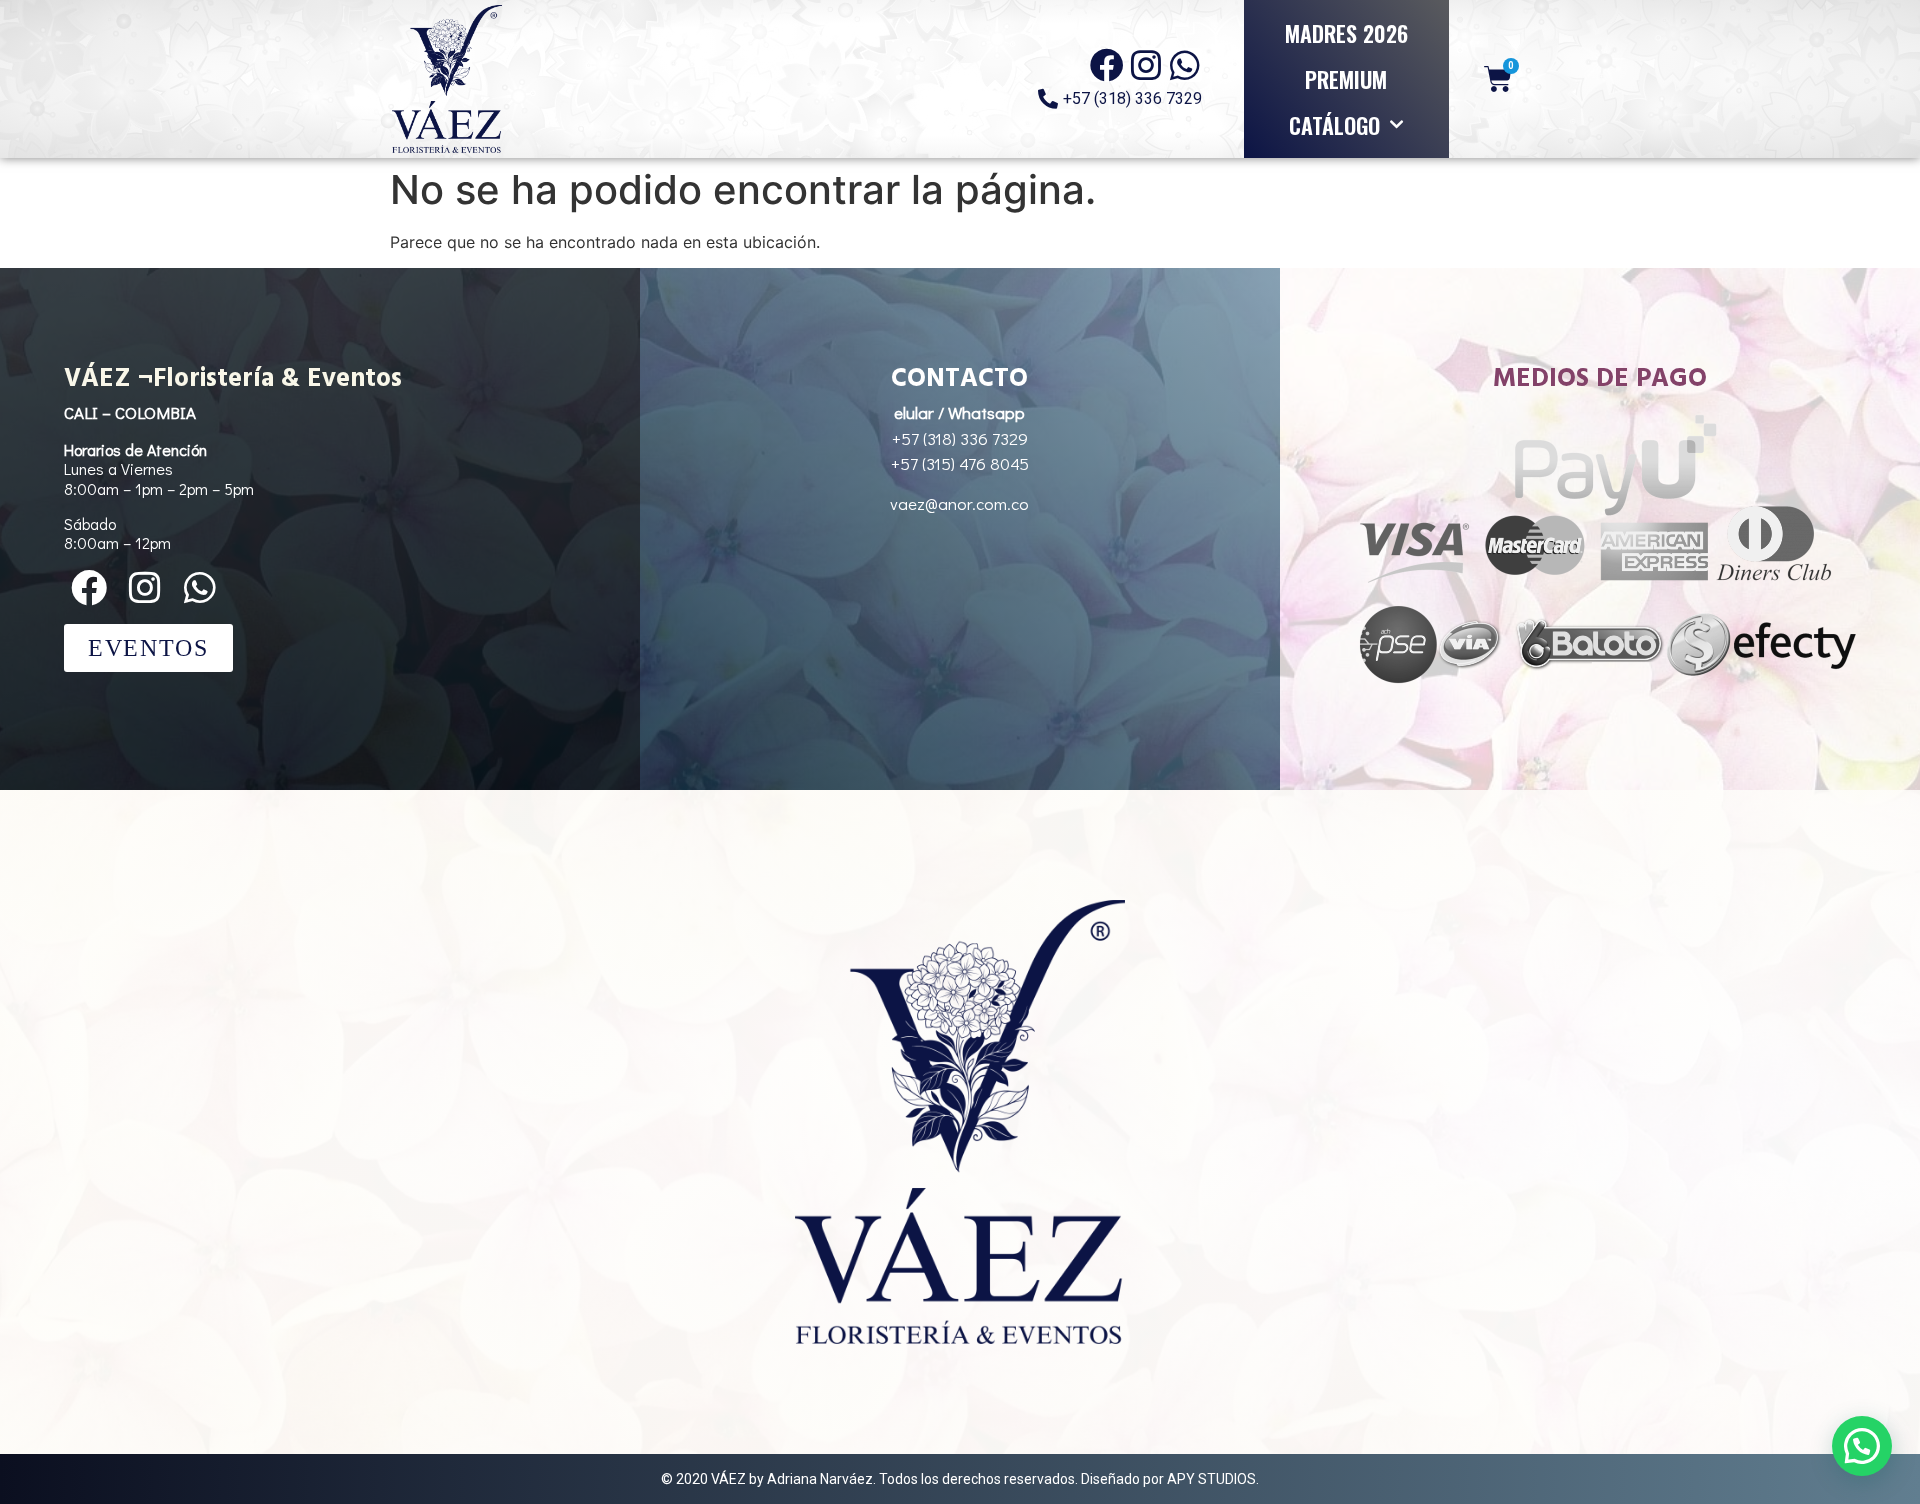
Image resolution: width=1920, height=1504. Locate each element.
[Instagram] (1146, 65)
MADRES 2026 (1346, 33)
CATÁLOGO (1334, 125)
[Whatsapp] (1185, 65)
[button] (1862, 1446)
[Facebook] (1107, 65)
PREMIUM (1346, 79)
